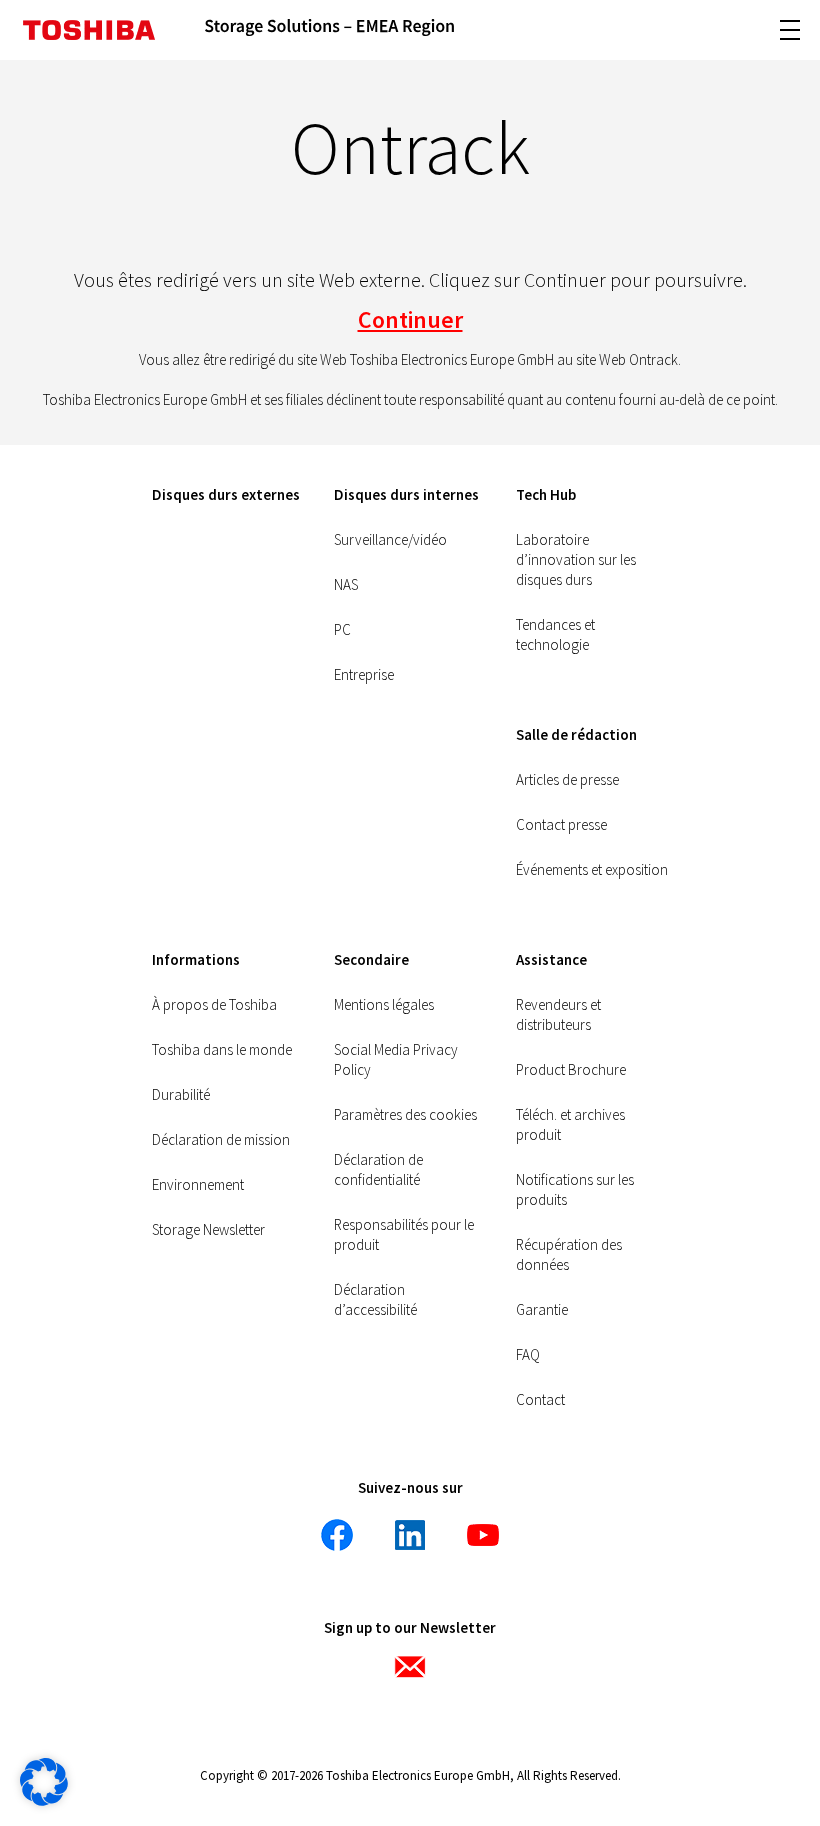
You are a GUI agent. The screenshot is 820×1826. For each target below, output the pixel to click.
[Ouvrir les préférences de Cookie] (44, 1800)
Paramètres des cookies (405, 1114)
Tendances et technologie (555, 634)
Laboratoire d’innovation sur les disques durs (576, 559)
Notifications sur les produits (575, 1189)
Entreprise (364, 674)
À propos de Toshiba (214, 1004)
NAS (346, 584)
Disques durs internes (406, 494)
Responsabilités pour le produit (404, 1234)
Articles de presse (567, 779)
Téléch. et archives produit (570, 1124)
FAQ (528, 1354)
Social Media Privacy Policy (396, 1059)
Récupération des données (569, 1254)
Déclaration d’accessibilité (375, 1299)
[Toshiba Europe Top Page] (89, 30)
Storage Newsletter (208, 1229)
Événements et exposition (592, 869)
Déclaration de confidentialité (378, 1169)
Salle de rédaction (576, 734)
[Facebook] (337, 1535)
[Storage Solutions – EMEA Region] (330, 30)
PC (342, 629)
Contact (540, 1399)
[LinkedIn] (410, 1535)
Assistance (551, 959)
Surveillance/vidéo (390, 539)
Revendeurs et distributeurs (558, 1014)
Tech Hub (546, 494)
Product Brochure (571, 1069)
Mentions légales (384, 1004)
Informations (196, 959)
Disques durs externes (226, 494)
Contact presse (561, 824)
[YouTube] (483, 1535)
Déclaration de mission (221, 1139)
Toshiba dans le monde (222, 1049)
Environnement (198, 1184)
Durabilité (181, 1094)
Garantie (542, 1309)
